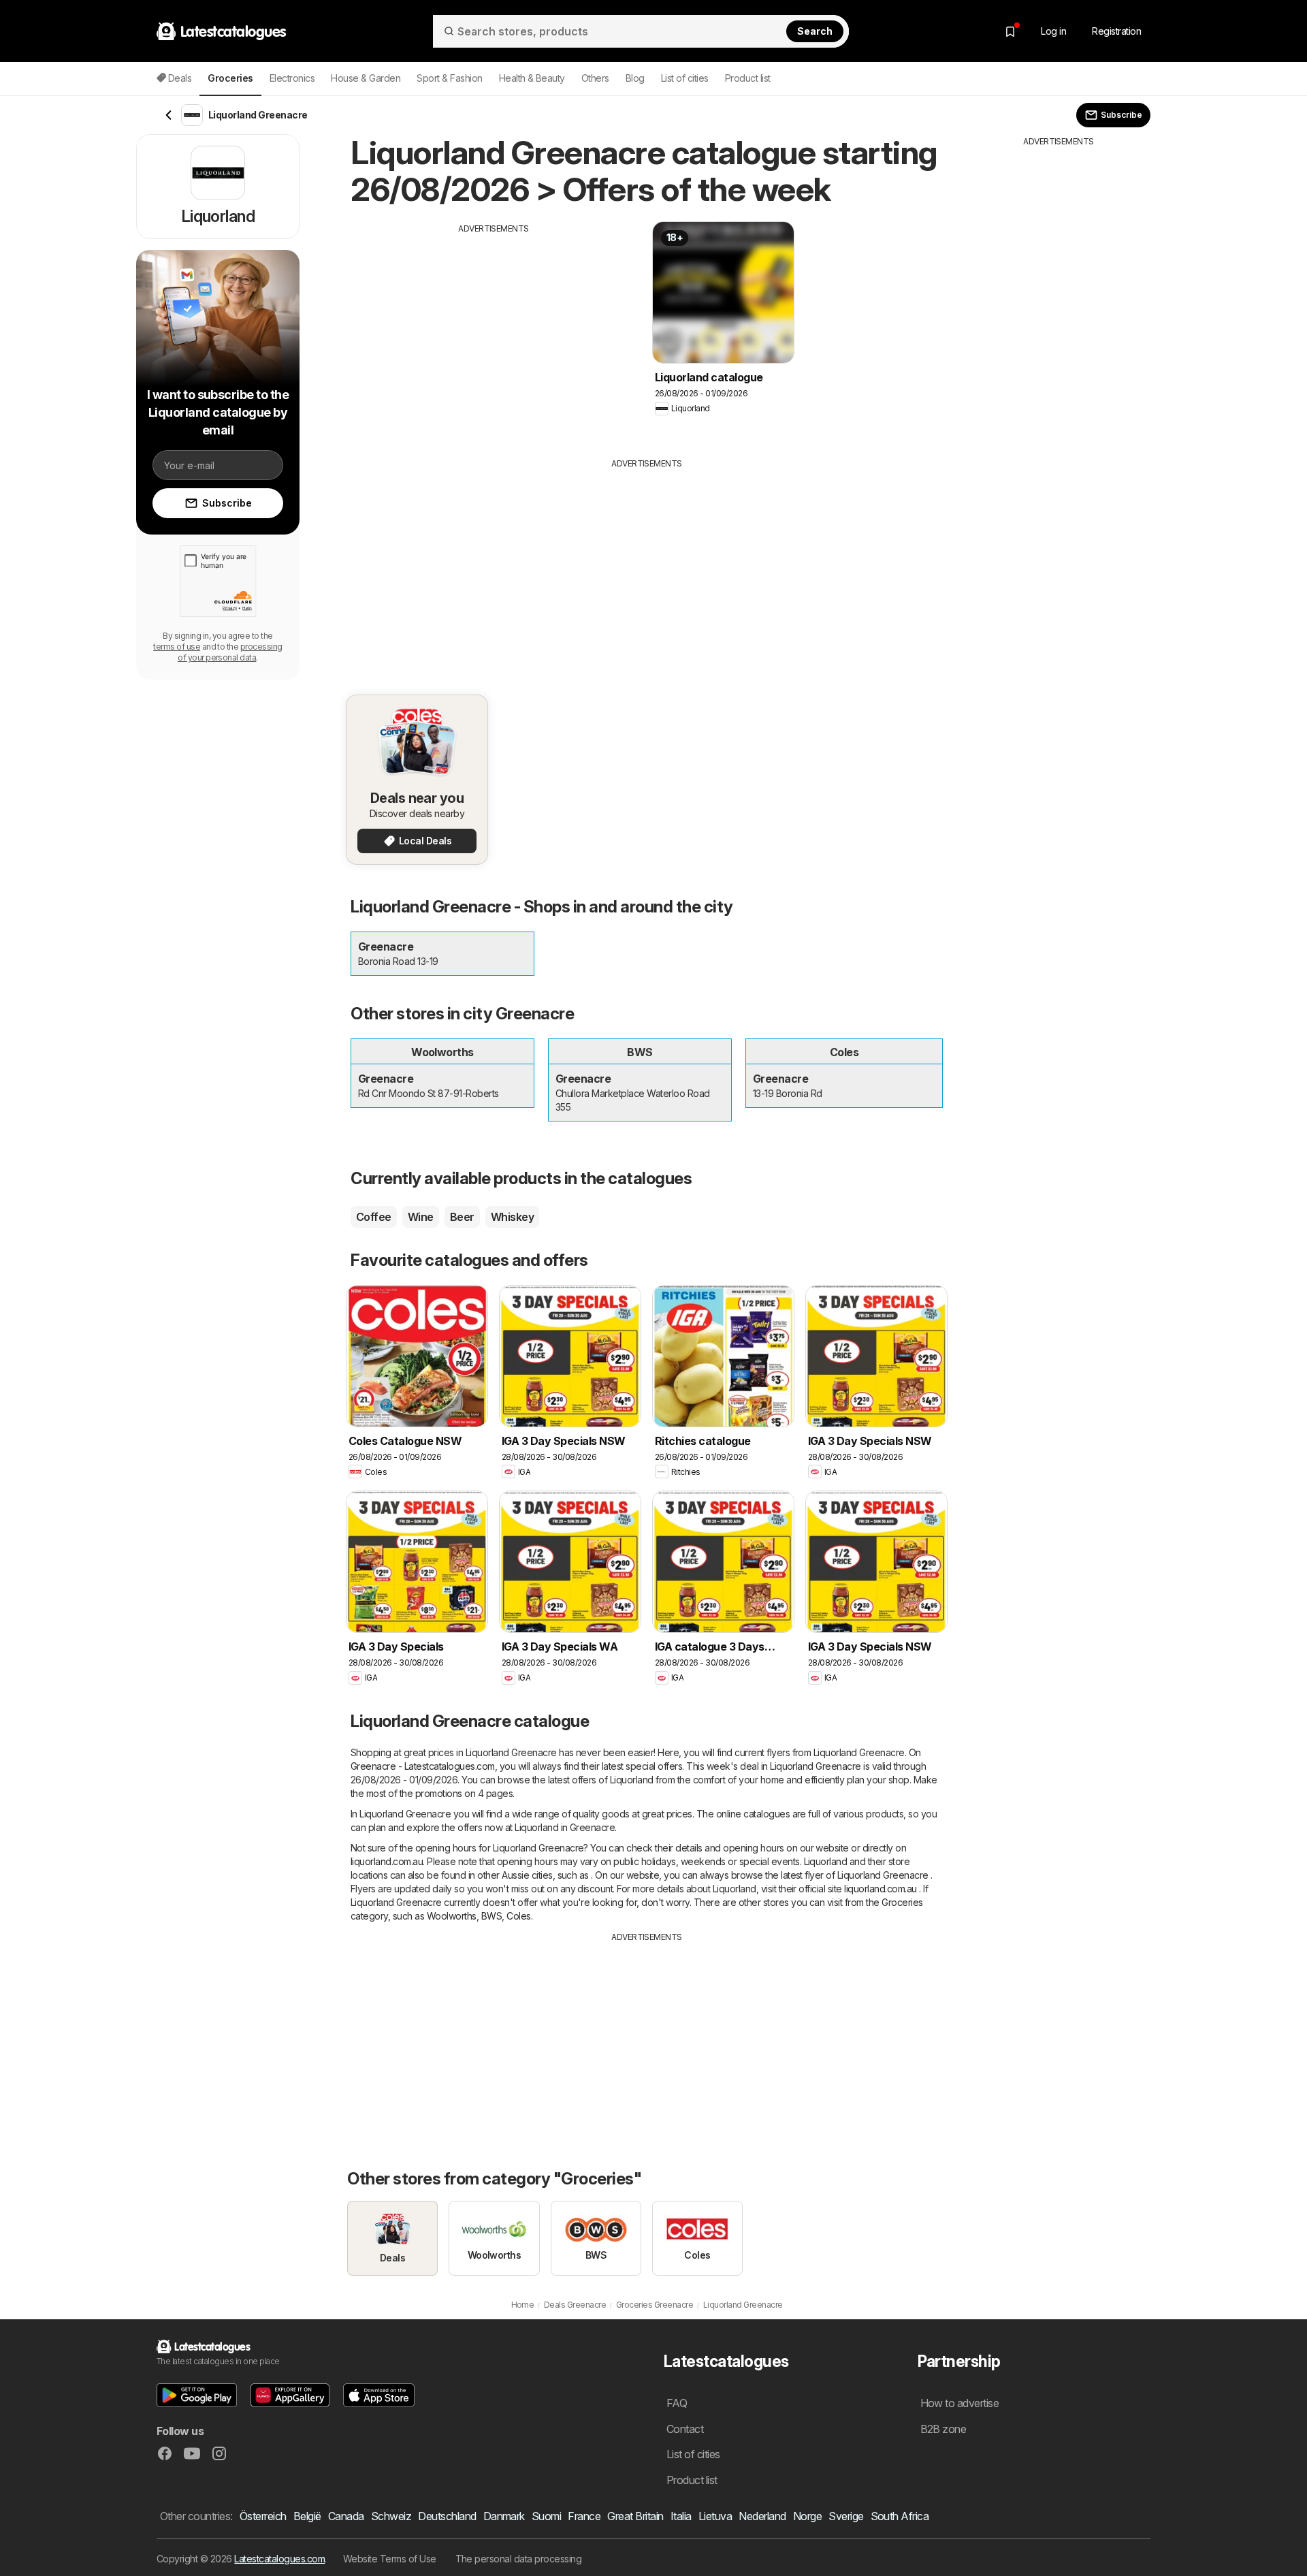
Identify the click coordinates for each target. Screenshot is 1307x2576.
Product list (748, 78)
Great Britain (635, 2516)
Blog (635, 78)
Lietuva (715, 2516)
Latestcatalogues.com (279, 2559)
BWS (491, 1916)
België (307, 2516)
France (584, 2516)
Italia (681, 2516)
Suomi (546, 2516)
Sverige (846, 2516)
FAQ (677, 2403)
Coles (518, 1916)
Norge (807, 2516)
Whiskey (512, 1217)
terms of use (177, 647)
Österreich (263, 2516)
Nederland (762, 2516)
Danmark (504, 2516)
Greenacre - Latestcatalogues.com (423, 1766)
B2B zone (943, 2429)
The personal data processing (519, 2559)
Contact (685, 2429)
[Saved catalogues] (1010, 31)
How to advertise (960, 2403)
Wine (421, 1217)
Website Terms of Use (390, 2559)
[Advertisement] (494, 330)
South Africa (900, 2516)
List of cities (685, 78)
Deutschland (447, 2516)
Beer (462, 1217)
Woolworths (452, 1916)
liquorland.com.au (387, 1861)
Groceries (902, 1902)
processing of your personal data (230, 652)
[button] (197, 2395)
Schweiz (391, 2516)
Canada (346, 2516)
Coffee (374, 1217)
